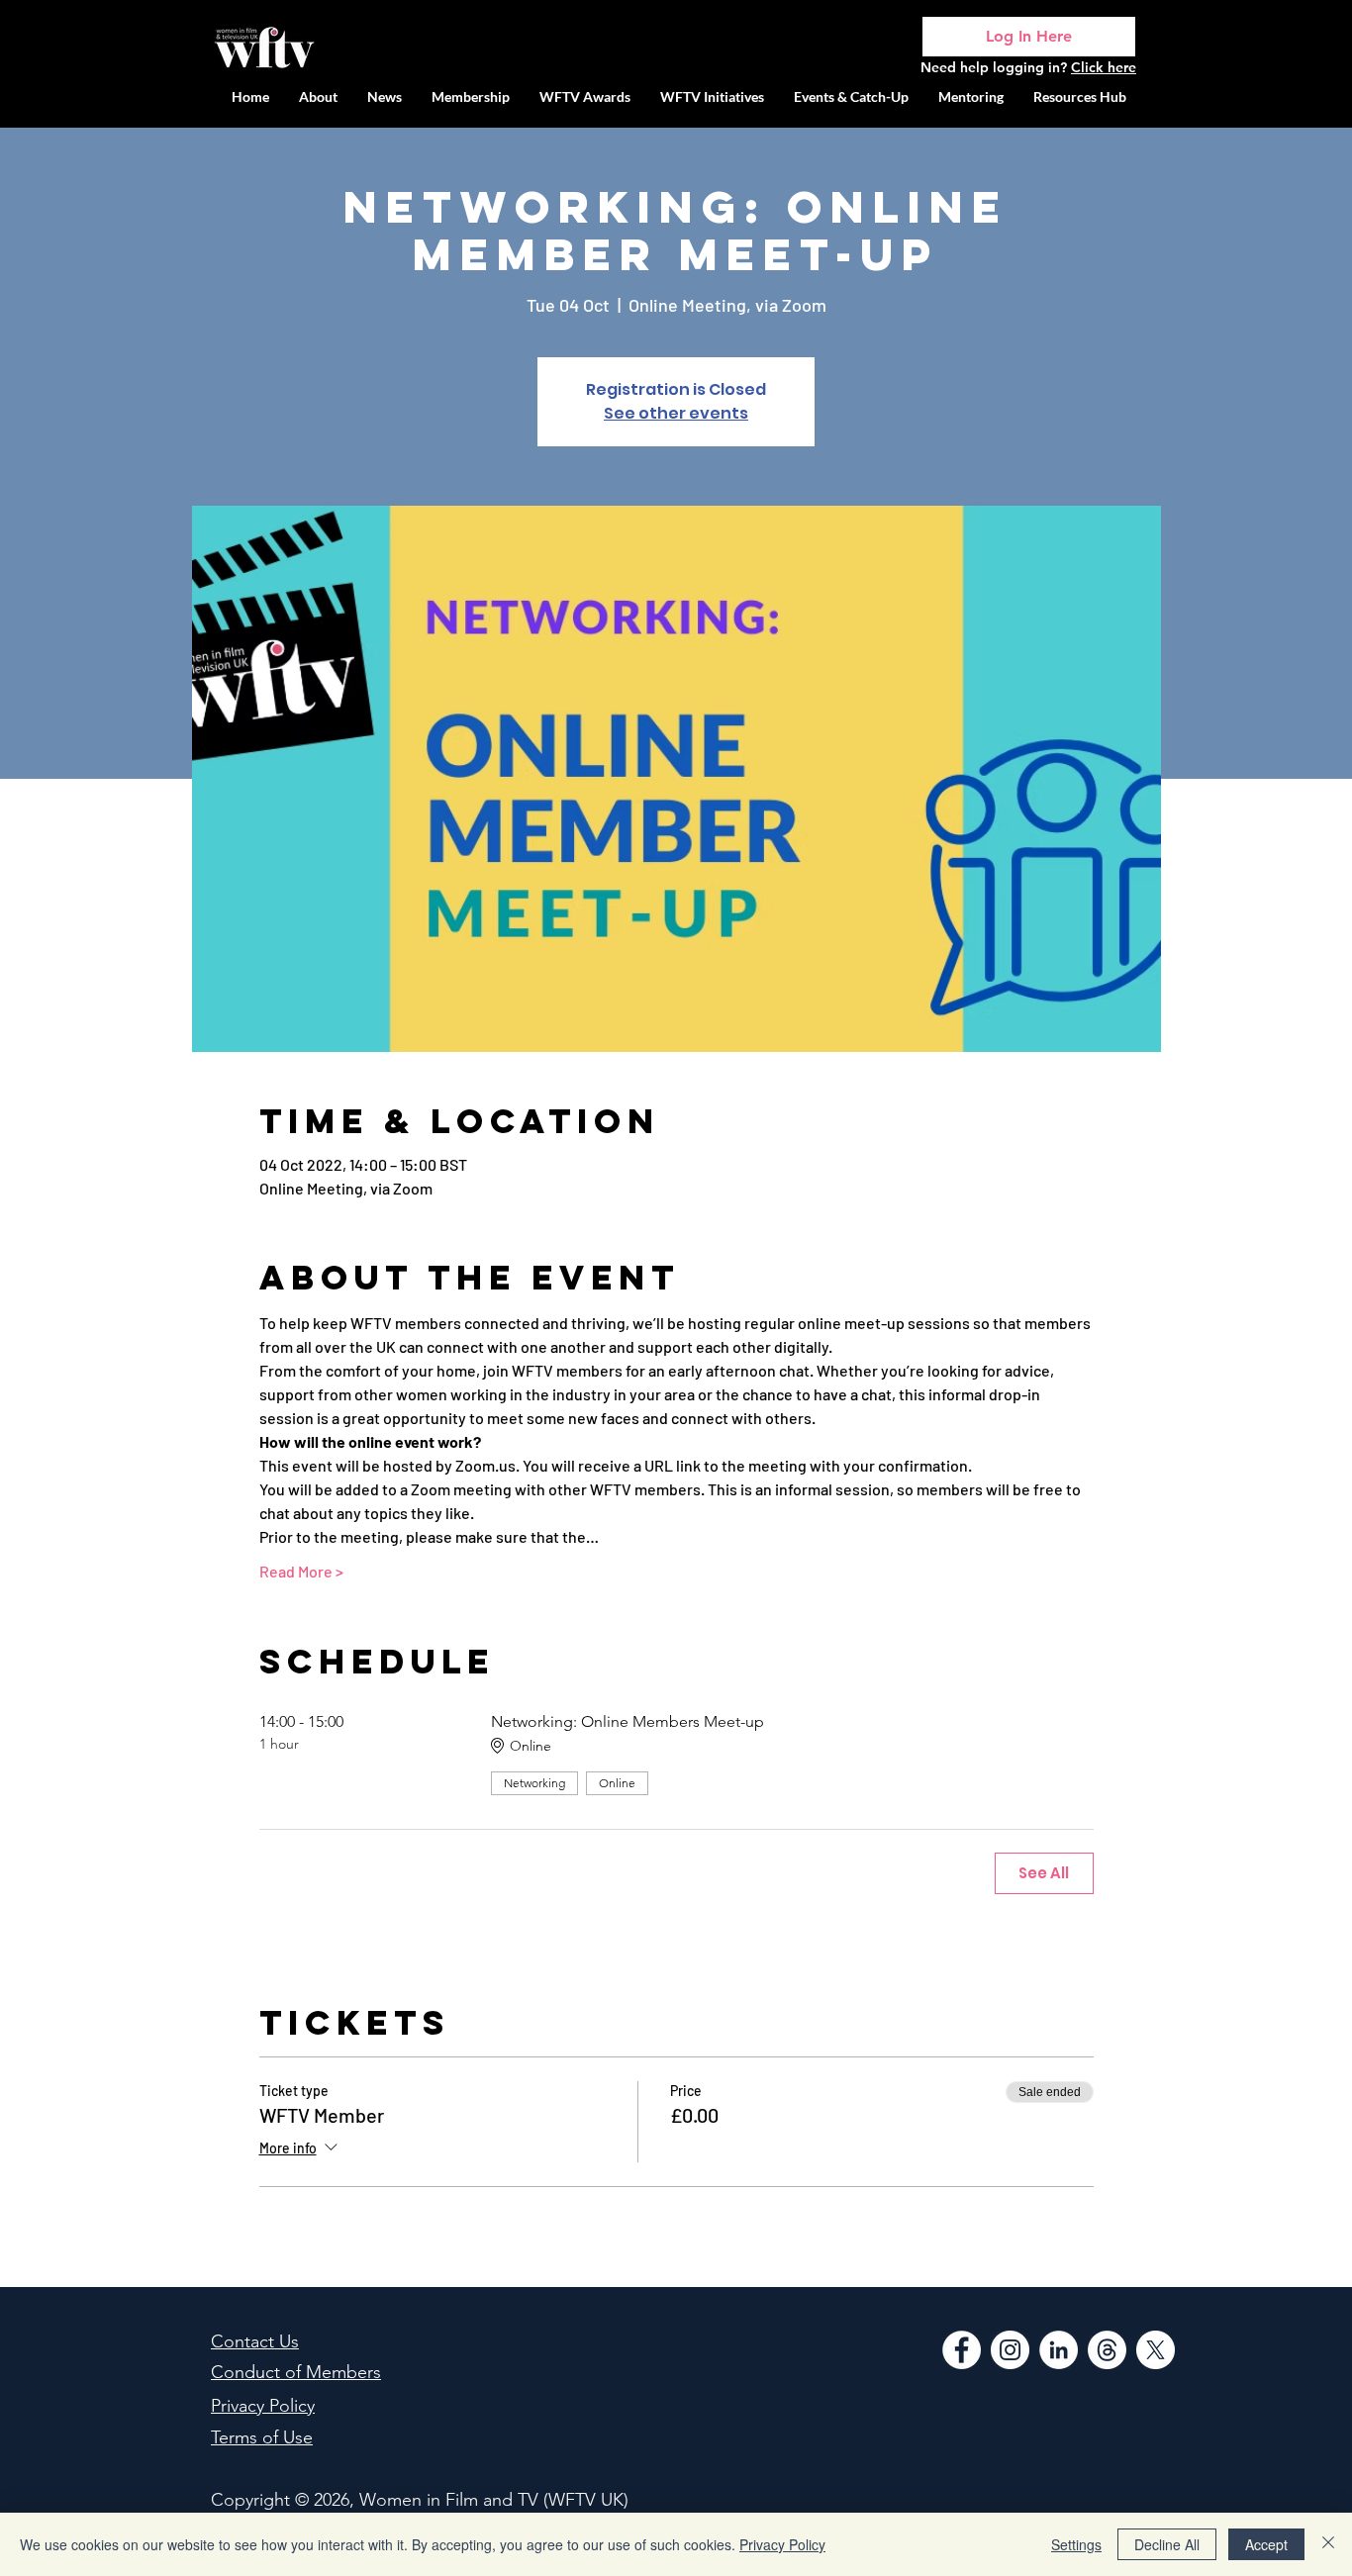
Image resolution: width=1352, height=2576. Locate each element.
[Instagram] (1010, 2350)
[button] (712, 96)
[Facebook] (962, 2350)
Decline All (1167, 2544)
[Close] (1328, 2544)
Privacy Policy (782, 2544)
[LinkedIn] (1059, 2350)
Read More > (301, 1571)
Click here (1104, 67)
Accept (1266, 2544)
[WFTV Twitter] (1156, 2350)
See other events (676, 413)
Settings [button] (1076, 2544)
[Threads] (1107, 2350)
